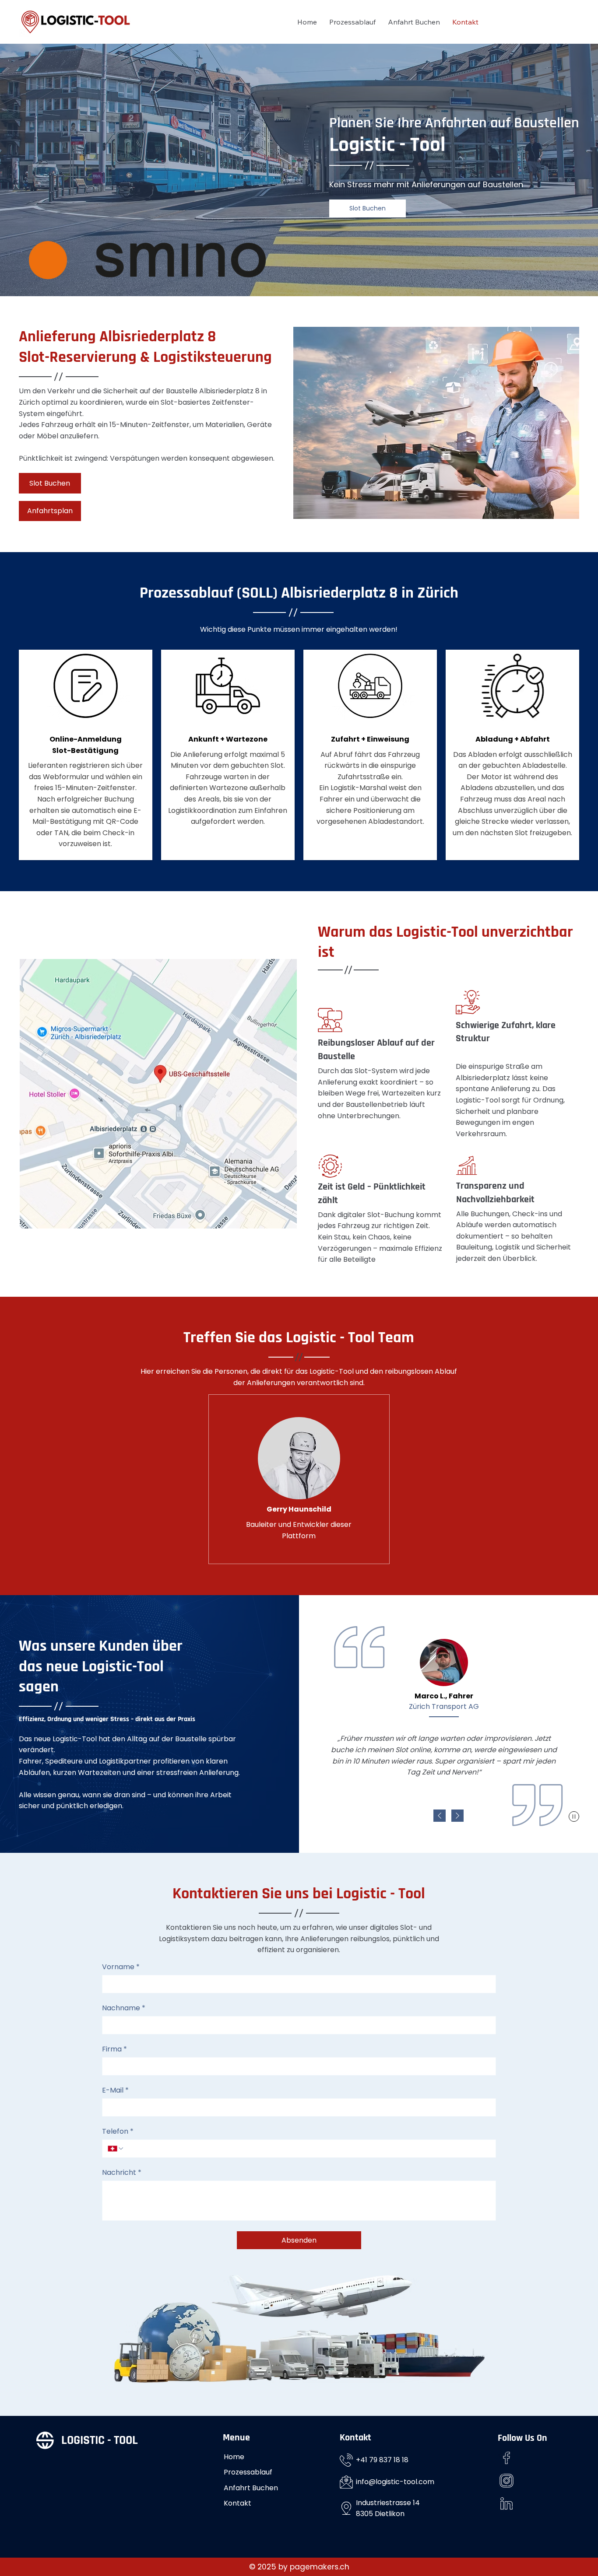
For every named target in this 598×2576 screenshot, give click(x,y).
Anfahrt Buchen (251, 2488)
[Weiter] (457, 1816)
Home (234, 2457)
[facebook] (507, 2458)
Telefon (118, 2131)
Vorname (121, 1967)
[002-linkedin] (507, 2503)
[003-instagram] (507, 2481)
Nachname (124, 2008)
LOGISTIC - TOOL (100, 2440)
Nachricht (122, 2173)
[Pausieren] (574, 1816)
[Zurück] (440, 1816)
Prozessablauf (248, 2472)
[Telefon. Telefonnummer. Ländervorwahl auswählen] (116, 2149)
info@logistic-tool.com (395, 2482)
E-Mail (115, 2090)
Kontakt (237, 2503)
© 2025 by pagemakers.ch (299, 2567)
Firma (114, 2049)
